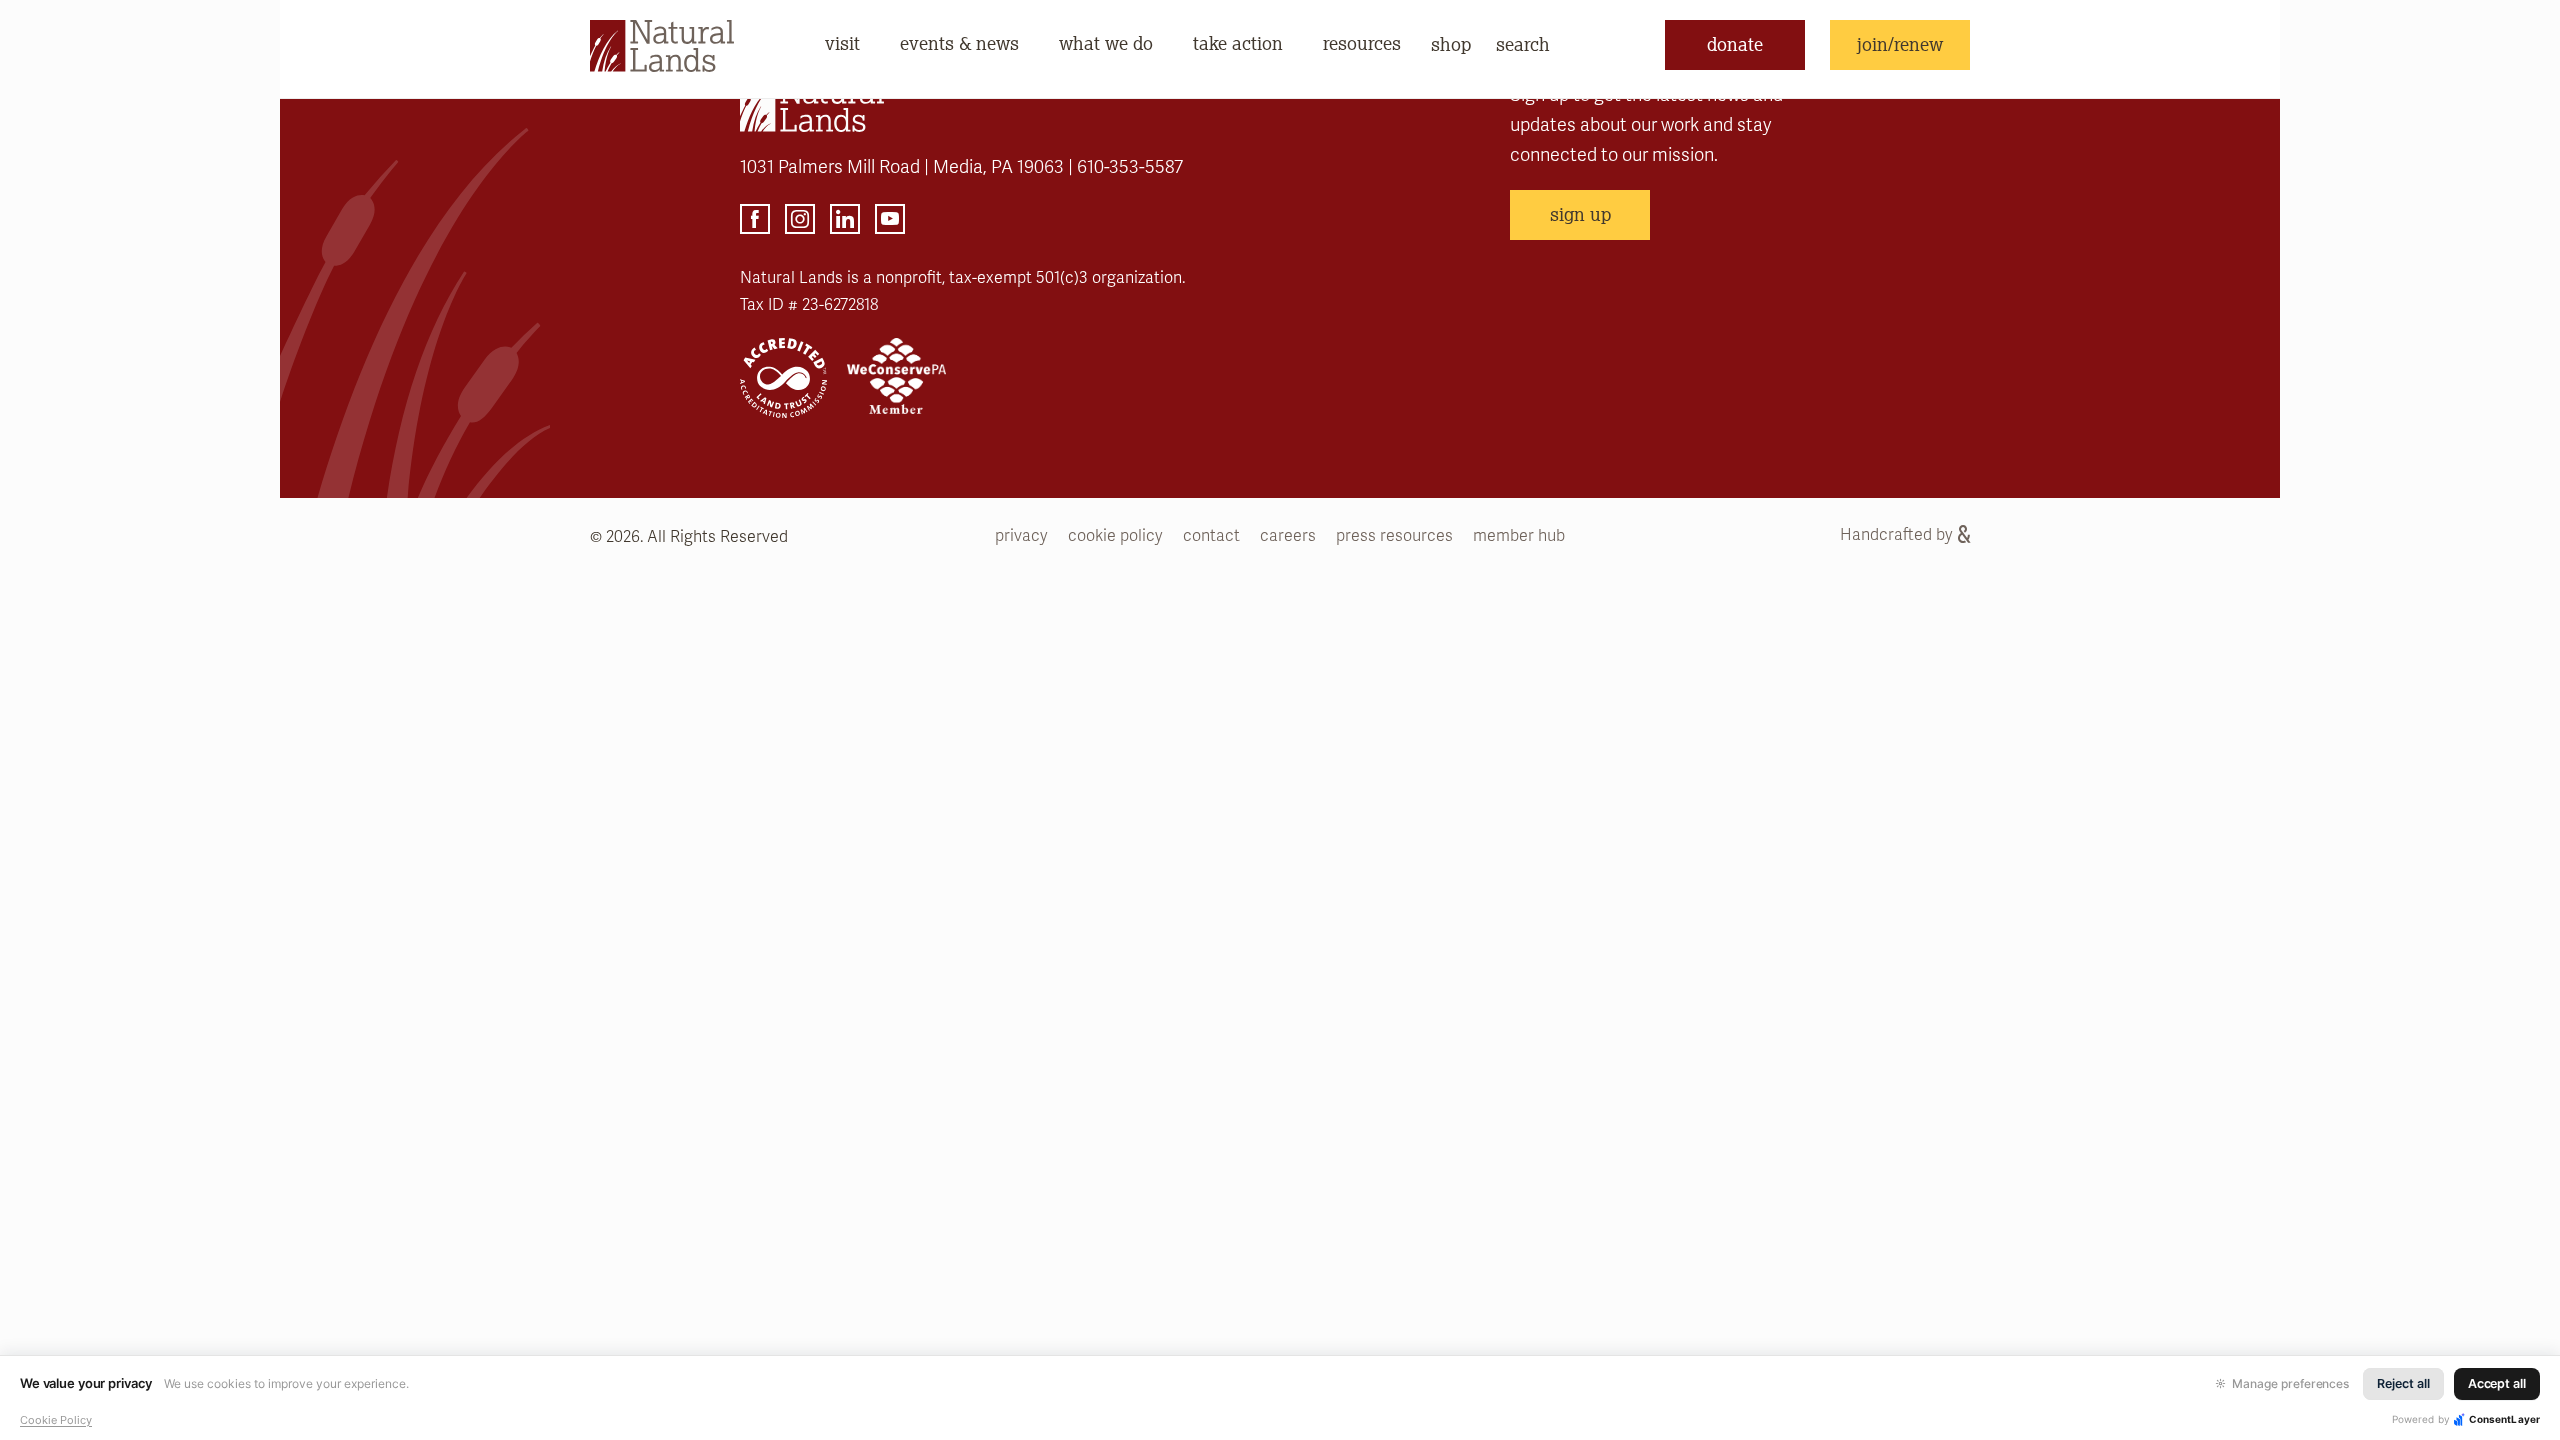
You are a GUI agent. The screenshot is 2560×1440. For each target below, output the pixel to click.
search (1523, 44)
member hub (1519, 536)
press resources (1394, 536)
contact (1211, 536)
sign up (1580, 214)
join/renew (1900, 44)
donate (1735, 44)
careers (1288, 536)
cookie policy (1115, 536)
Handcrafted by (1896, 535)
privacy (1021, 536)
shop (1451, 44)
